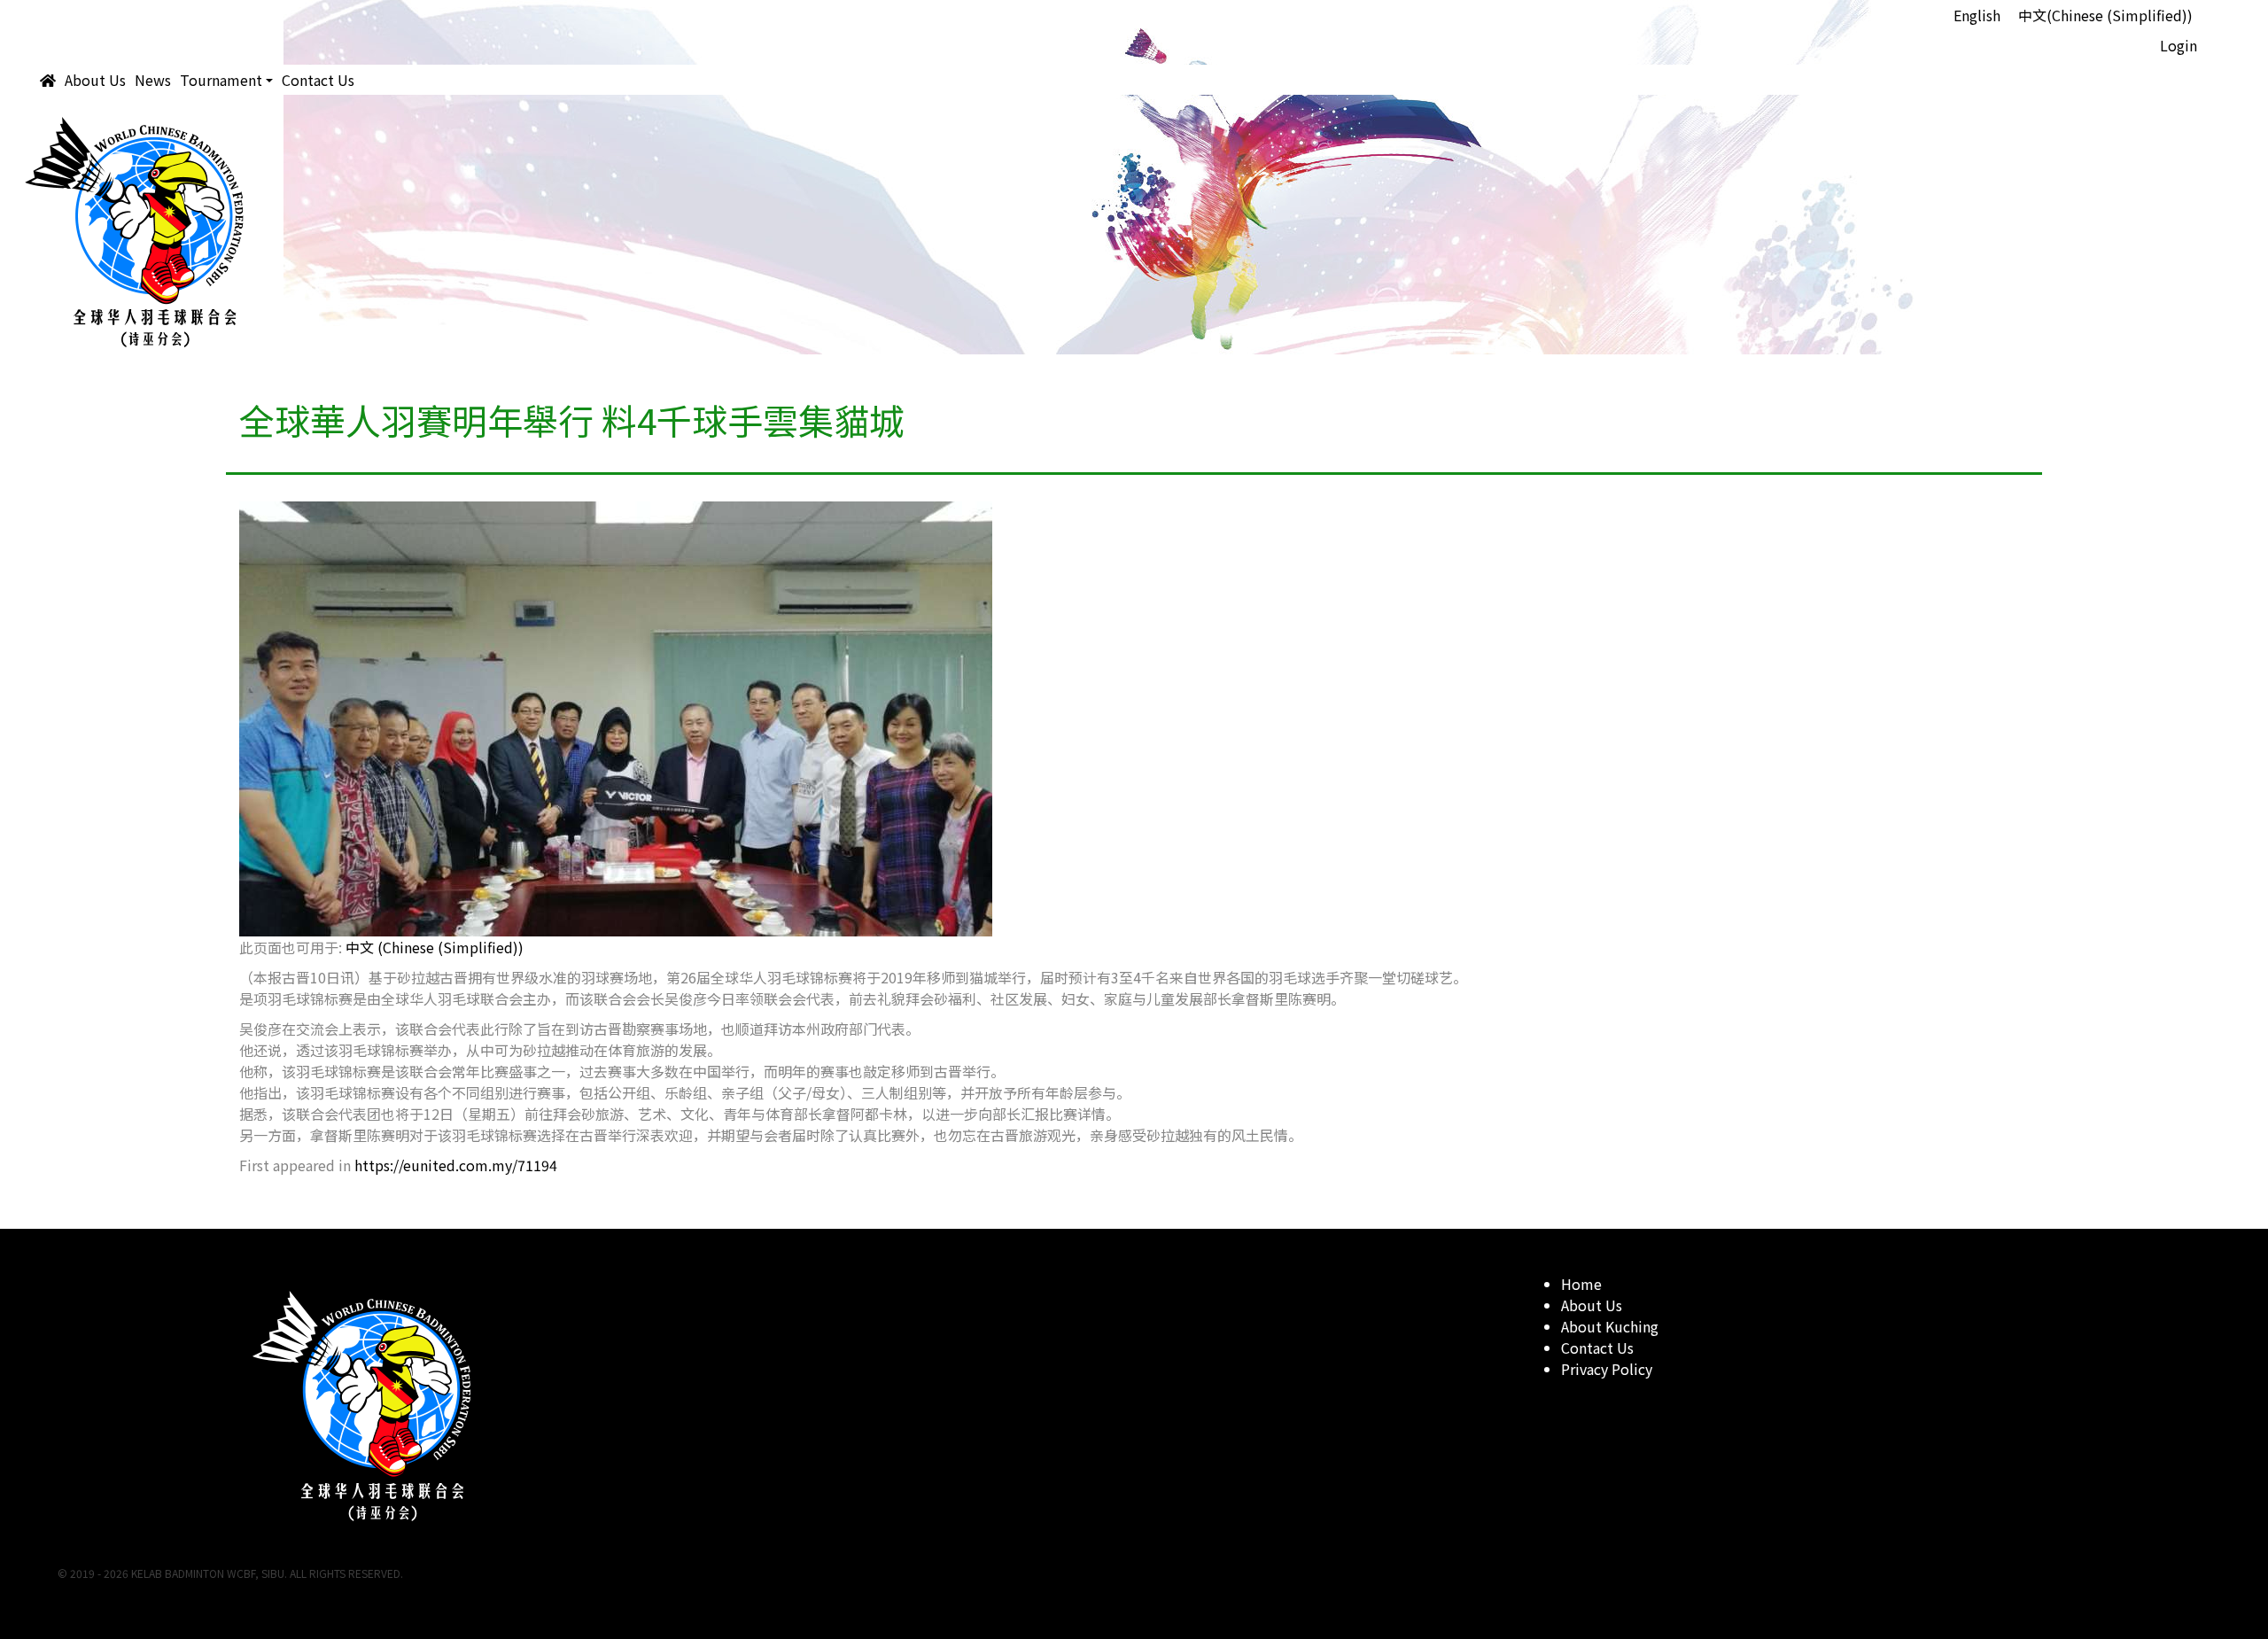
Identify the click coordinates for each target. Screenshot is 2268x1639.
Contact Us (318, 80)
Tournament (221, 80)
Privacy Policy (1607, 1369)
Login (2179, 45)
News (153, 80)
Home (1581, 1284)
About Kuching (1610, 1326)
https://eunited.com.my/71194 (456, 1165)
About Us (95, 80)
